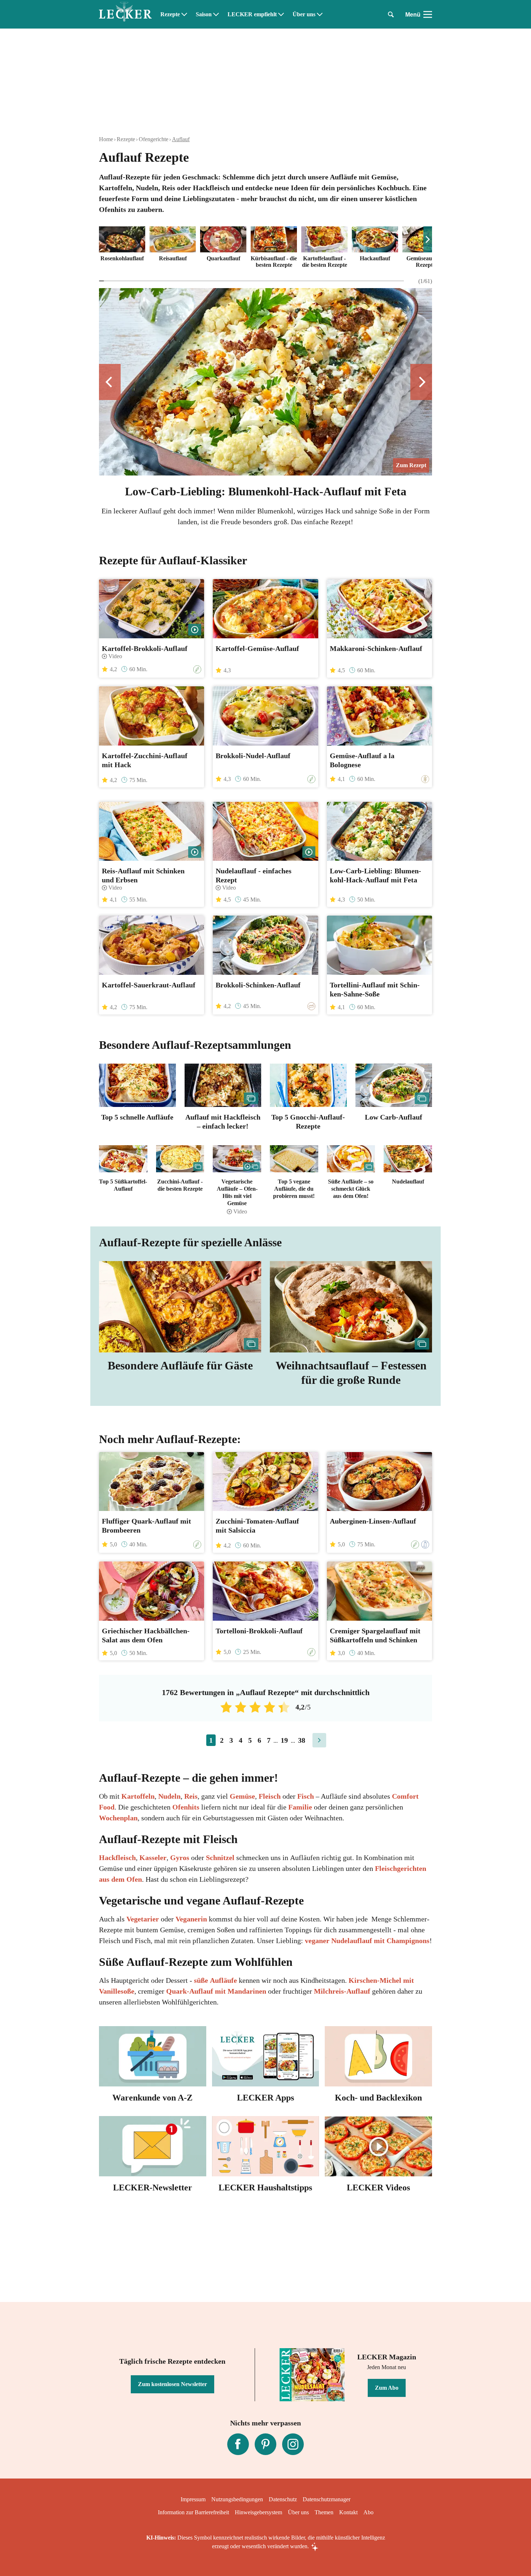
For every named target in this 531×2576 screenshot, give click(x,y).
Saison (204, 14)
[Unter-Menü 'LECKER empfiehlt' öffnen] (281, 14)
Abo (368, 2512)
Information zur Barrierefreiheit (193, 2512)
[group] (265, 248)
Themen (324, 2512)
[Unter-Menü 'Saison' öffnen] (216, 14)
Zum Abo (387, 2388)
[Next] (428, 239)
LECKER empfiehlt (252, 14)
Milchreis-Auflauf (342, 1991)
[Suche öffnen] (391, 14)
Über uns (304, 14)
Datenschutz (283, 2499)
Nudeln (169, 1796)
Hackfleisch (117, 1858)
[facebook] (238, 2444)
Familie (300, 1807)
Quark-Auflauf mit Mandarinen (216, 1991)
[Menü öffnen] (428, 14)
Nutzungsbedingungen (237, 2499)
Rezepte (170, 14)
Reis (191, 1796)
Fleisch (270, 1796)
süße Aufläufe (215, 1980)
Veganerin (191, 1919)
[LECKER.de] (125, 14)
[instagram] (293, 2444)
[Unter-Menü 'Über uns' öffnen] (320, 14)
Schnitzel (221, 1858)
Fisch (306, 1796)
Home (106, 139)
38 (302, 1740)
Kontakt (348, 2512)
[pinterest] (265, 2444)
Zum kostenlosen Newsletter (172, 2384)
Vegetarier (144, 1919)
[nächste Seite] (319, 1740)
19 (284, 1740)
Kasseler (153, 1858)
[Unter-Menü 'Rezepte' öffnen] (184, 14)
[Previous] (110, 382)
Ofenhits (187, 1807)
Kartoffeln (138, 1796)
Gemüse (242, 1796)
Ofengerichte (154, 139)
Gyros (181, 1858)
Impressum (193, 2499)
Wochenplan (118, 1818)
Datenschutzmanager (327, 2499)
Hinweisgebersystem (258, 2512)
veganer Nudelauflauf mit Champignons (367, 1941)
